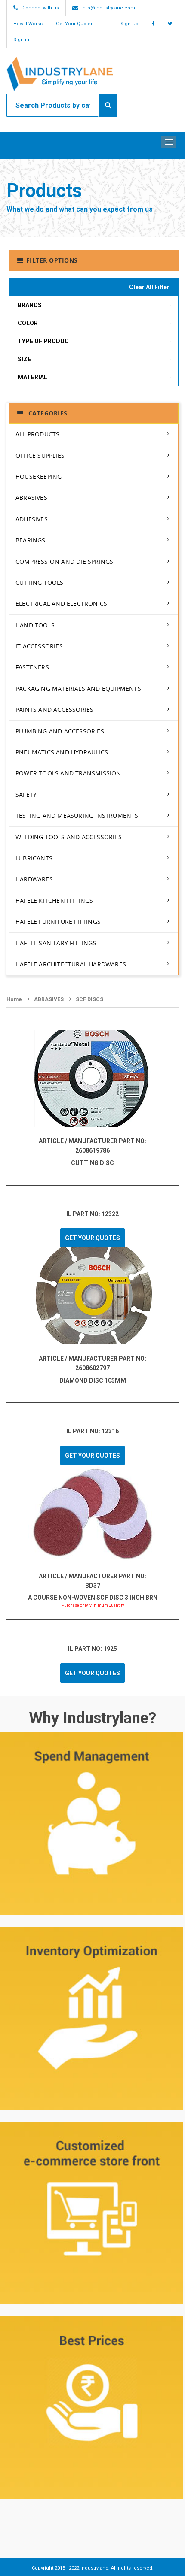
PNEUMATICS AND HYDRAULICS (62, 752)
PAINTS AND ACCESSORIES (54, 710)
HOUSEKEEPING (39, 477)
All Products (37, 434)
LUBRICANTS (34, 858)
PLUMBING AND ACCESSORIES (60, 731)
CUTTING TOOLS (40, 583)
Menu (169, 142)
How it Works (28, 24)
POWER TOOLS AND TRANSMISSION (68, 773)
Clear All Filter (149, 287)
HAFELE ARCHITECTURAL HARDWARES (71, 964)
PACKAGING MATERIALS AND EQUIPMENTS (78, 689)
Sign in (21, 40)
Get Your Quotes (75, 24)
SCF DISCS (89, 999)
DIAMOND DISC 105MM (93, 1380)
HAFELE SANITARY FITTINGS (56, 943)
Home (14, 999)
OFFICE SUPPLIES (40, 456)
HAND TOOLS (35, 625)
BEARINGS (31, 540)
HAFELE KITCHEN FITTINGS (54, 901)
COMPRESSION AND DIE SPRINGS (64, 562)
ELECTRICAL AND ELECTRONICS (61, 604)
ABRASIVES (31, 498)
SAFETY (26, 795)
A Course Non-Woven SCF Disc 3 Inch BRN (93, 1598)
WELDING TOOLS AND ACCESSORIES (69, 837)
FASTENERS (32, 667)
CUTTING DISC (92, 1163)
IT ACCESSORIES (39, 646)
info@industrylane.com (108, 8)
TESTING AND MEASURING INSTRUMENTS (77, 816)
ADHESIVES (32, 519)
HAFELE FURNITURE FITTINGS (58, 922)
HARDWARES (34, 879)
